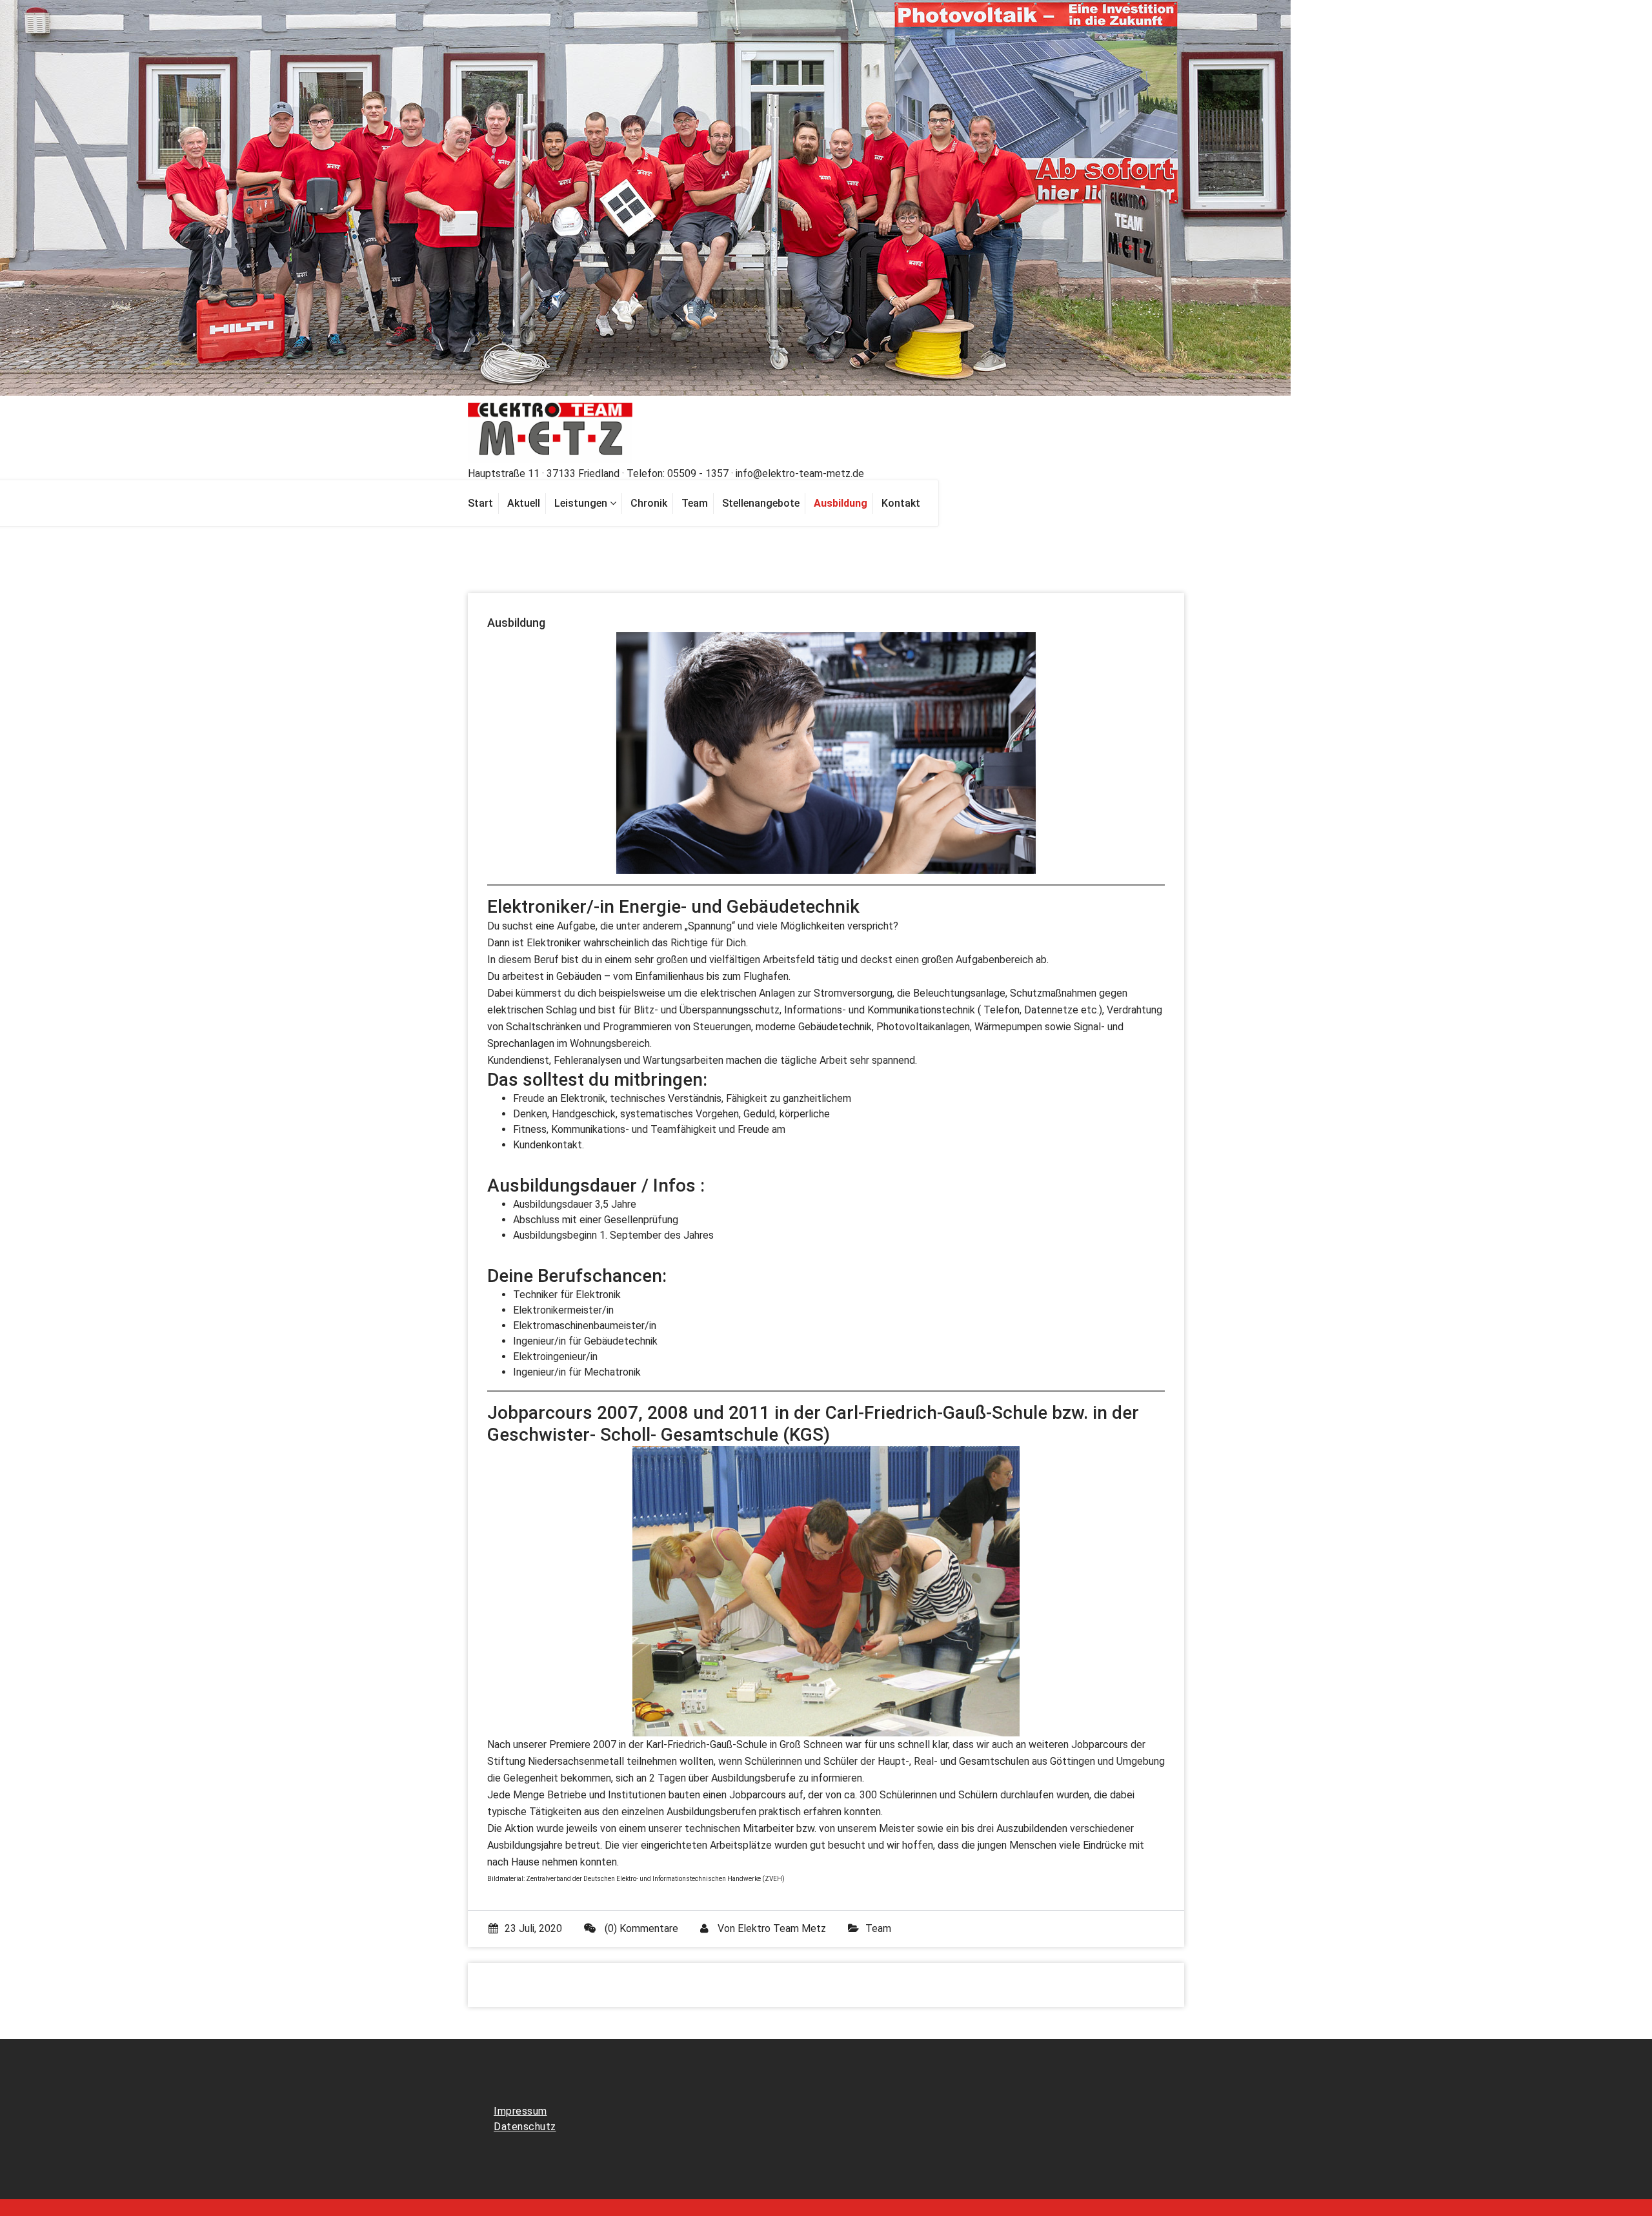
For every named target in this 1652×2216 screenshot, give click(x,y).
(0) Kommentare (640, 1928)
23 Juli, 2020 (533, 1928)
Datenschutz (525, 2127)
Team (878, 1928)
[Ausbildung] (841, 503)
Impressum (520, 2111)
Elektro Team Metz (782, 1928)
